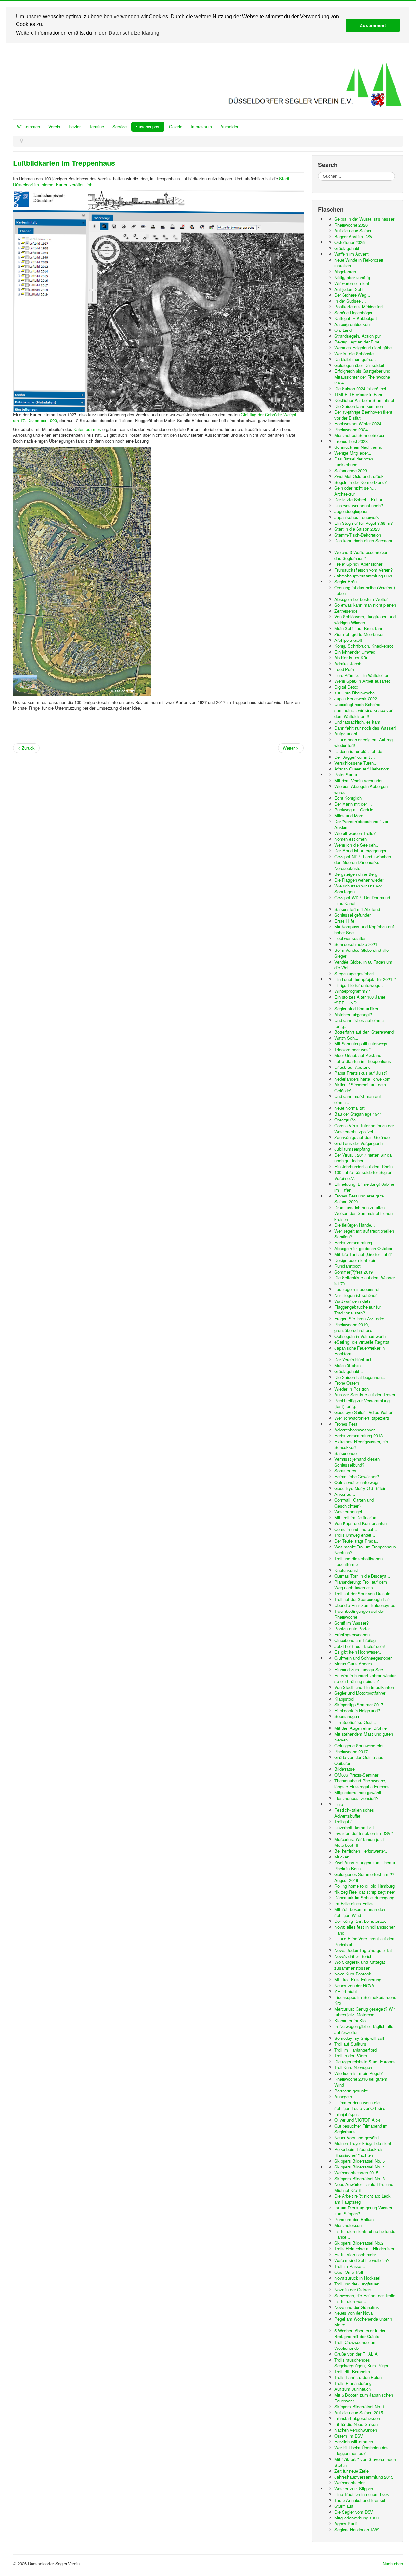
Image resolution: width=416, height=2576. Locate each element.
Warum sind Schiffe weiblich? (362, 2260)
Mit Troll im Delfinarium (356, 1517)
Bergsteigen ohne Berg (356, 874)
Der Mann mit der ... (353, 804)
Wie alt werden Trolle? (355, 833)
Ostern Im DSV (349, 2436)
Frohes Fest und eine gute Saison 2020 (359, 1199)
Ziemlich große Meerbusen (359, 634)
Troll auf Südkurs (350, 2044)
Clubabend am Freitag (355, 1640)
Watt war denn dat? (352, 1301)
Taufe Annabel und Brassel (360, 2500)
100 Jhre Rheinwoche (355, 693)
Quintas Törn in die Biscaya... (362, 1576)
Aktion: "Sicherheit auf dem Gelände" (360, 1087)
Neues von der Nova (354, 2313)
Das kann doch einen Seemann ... (364, 544)
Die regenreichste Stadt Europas (365, 2061)
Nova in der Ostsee (353, 2290)
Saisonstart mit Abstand (357, 909)
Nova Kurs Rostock (353, 1974)
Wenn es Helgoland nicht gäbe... (365, 348)
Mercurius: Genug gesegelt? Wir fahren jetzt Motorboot (365, 2012)
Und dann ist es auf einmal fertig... (360, 1023)
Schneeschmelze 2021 (356, 944)
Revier (75, 127)
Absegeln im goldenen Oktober (363, 1248)
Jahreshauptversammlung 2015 (364, 2477)
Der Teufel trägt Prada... (357, 1541)
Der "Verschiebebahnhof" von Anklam (362, 824)
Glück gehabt (347, 248)
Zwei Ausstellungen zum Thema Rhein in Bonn (365, 1865)
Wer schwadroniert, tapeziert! (362, 1418)
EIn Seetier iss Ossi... (355, 1722)
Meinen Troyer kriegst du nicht (363, 2143)
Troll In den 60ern (351, 2056)
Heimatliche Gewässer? (357, 1476)
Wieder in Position (351, 1389)
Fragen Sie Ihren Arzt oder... (361, 1319)
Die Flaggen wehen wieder (359, 880)
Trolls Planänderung (353, 2383)
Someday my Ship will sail (359, 2038)
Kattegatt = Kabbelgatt (356, 318)
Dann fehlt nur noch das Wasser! (365, 728)
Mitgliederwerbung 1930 (357, 2518)
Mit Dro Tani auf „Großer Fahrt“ (363, 1254)
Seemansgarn (347, 1716)
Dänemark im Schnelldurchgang (364, 1898)
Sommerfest (346, 1471)
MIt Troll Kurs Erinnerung (358, 1980)
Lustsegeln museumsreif (357, 1289)
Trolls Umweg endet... (355, 1535)
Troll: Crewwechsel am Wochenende (356, 2345)
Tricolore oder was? (353, 1049)
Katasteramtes (87, 429)
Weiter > (291, 748)
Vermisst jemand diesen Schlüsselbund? (357, 1462)
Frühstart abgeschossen (357, 2418)
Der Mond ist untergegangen (361, 851)
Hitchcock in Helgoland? (357, 1710)
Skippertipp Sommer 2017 (359, 1705)
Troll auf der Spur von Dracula (362, 1593)
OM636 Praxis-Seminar (356, 1775)
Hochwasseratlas (351, 938)
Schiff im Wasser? (351, 1623)
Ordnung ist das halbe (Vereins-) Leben (365, 590)
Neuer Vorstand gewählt (357, 2137)
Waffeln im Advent (351, 254)
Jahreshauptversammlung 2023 (364, 576)
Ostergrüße (345, 1120)
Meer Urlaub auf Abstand (358, 1055)
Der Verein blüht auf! (354, 1359)
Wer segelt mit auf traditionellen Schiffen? (364, 1234)
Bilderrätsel (345, 1769)
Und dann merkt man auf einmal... (358, 1099)
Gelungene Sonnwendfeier (359, 1746)
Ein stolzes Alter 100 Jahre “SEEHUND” (360, 1000)
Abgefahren (345, 272)
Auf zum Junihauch (353, 2389)
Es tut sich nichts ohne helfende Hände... (365, 2234)
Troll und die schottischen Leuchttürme (358, 1561)
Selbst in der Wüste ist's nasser (364, 219)
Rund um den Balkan (354, 2219)
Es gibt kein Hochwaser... (358, 1652)
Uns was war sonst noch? (359, 505)
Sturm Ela (344, 2506)
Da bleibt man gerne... (355, 359)
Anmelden (230, 127)
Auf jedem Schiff (350, 289)
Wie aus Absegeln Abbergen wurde (361, 789)
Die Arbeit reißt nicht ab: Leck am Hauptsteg (363, 2199)
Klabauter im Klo (350, 2020)
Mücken (342, 1857)
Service (120, 127)
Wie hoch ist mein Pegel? (358, 2073)
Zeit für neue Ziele (351, 2471)
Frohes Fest (346, 1424)
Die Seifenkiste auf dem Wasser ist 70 (365, 1281)
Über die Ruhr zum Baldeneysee (365, 1605)
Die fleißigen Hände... (355, 1225)
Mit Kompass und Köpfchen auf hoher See (364, 930)
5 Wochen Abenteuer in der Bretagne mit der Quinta (360, 2333)
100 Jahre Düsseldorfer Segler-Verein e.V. (363, 1175)
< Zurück (26, 748)
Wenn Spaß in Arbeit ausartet (362, 681)
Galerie (176, 127)
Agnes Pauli (346, 2524)
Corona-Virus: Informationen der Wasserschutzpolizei (364, 1128)
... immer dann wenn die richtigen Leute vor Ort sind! (361, 2105)
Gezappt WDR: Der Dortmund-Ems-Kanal (363, 900)
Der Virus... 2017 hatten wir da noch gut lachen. (363, 1158)
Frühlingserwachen (352, 1634)
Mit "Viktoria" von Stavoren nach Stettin (365, 2462)
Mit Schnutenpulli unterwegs (361, 1044)
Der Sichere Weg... (352, 295)
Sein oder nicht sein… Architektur (355, 491)
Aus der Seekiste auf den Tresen (365, 1395)
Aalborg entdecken (352, 324)
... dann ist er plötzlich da (358, 751)
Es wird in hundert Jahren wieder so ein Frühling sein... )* (365, 1678)
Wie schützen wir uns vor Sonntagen (358, 889)
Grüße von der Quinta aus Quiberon (359, 1760)
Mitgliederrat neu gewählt (358, 1792)
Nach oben (393, 2563)
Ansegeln (343, 2097)
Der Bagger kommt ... (355, 757)
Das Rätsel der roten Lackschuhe (354, 462)
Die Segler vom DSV (354, 2512)
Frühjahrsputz (347, 2114)
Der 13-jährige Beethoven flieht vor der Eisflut (363, 415)
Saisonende (345, 1453)
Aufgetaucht (346, 734)
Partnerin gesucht (351, 2091)
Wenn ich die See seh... (357, 845)
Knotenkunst (346, 1570)
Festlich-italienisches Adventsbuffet (354, 1813)
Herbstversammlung (353, 1243)
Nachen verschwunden (356, 2430)
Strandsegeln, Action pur (358, 336)
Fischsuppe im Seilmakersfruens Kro (365, 2000)
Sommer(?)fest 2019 (354, 1272)
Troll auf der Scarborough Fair (362, 1599)
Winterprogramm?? (352, 991)
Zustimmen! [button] (373, 25)
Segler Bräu (345, 582)
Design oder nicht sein (355, 1260)
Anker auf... (345, 1494)
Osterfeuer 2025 (350, 242)
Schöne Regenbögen (354, 312)
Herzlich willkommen (354, 2442)
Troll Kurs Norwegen (353, 2067)
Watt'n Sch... (346, 1038)
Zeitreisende (346, 611)
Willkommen (28, 127)
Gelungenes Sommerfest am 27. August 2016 (365, 1877)
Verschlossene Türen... (356, 763)
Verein (54, 127)
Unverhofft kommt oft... (356, 1827)
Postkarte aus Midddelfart (359, 307)
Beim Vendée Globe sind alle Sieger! (362, 953)
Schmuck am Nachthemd (358, 447)
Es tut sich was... (351, 2301)
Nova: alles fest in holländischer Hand (364, 1930)
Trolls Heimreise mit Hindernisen (365, 2249)
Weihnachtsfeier (350, 2483)
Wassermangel (348, 1512)
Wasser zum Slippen (354, 2488)
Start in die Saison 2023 (357, 529)
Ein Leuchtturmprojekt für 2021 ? (365, 979)
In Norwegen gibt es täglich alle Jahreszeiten (364, 2029)
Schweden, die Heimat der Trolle (365, 2295)
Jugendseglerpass (351, 511)
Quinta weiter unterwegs (357, 1482)
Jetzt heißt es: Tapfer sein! (360, 1646)
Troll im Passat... (351, 2266)
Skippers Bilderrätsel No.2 (359, 2243)
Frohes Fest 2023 (351, 441)
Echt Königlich (348, 798)
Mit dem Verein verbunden (359, 780)
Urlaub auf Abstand (352, 1067)
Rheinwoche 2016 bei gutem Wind (361, 2082)
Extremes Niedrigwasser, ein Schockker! (361, 1444)
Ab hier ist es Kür (351, 658)
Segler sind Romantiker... (358, 1009)
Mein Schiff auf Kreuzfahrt (359, 628)
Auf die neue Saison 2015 (359, 2412)
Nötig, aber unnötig (352, 277)
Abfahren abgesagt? (353, 1014)
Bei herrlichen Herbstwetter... (362, 1851)
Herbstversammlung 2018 (358, 1436)
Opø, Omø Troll (349, 2272)
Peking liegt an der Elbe (357, 342)
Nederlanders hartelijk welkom (363, 1079)
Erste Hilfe (344, 921)
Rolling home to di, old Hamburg (364, 1886)
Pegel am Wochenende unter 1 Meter (363, 2322)
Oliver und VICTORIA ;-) (357, 2120)
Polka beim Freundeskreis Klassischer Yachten (359, 2152)
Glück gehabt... (349, 1371)
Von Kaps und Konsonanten (361, 1523)
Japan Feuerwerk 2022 (356, 699)
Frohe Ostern (347, 1383)
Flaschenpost (148, 127)
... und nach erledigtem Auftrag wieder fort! (364, 742)
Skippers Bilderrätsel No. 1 (360, 2407)
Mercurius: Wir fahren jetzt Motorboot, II (359, 1842)
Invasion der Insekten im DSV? (364, 1833)
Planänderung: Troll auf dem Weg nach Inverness (361, 1585)
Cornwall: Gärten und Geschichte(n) (354, 1503)
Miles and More (349, 816)
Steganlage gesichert (354, 973)
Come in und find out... (356, 1529)
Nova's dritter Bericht (354, 1956)
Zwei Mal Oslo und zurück (359, 476)
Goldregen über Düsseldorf (359, 365)
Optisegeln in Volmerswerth (360, 1336)
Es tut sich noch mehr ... (358, 2254)
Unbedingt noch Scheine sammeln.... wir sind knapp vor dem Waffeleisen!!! (363, 710)
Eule (339, 1804)
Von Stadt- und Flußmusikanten (364, 1687)
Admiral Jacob (348, 663)
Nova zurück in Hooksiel (357, 2278)
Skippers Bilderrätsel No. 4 (360, 2167)
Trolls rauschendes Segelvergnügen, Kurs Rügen (362, 2363)
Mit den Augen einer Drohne (361, 1728)
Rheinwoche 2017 (351, 1751)
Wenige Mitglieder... (353, 453)
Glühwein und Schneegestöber (363, 1658)
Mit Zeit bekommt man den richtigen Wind (360, 1912)
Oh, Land (343, 330)
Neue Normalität (350, 1108)
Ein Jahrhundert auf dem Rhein (364, 1166)
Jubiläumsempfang (352, 1149)
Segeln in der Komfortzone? (361, 482)
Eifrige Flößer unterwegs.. (359, 985)
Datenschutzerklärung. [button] (135, 33)
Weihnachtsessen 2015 (356, 2173)
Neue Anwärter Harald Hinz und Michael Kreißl (364, 2187)
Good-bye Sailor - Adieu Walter (363, 1412)
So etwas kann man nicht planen (365, 605)
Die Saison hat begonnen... (360, 1377)
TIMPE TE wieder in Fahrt (359, 394)
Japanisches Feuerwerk (357, 517)
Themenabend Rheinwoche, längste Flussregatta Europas (362, 1784)
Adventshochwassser (355, 1430)
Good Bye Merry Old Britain (360, 1488)
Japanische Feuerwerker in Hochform (360, 1351)
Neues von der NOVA (354, 1985)
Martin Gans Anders (353, 1664)
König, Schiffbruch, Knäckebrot (364, 646)
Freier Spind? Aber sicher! (359, 564)
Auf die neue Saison (353, 231)
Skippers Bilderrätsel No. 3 (360, 2178)
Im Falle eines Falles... (356, 1903)
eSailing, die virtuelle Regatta (362, 1342)
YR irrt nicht (346, 1991)
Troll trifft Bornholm (352, 2371)
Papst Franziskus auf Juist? (361, 1073)
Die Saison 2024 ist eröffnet (360, 388)
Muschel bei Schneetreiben (360, 435)
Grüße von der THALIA (356, 2354)
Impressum (201, 127)
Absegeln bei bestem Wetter (361, 599)
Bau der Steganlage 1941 (358, 1114)
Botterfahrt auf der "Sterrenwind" (365, 1032)
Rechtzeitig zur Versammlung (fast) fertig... (362, 1403)
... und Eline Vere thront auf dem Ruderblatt (365, 1942)
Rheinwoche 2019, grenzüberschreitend (353, 1327)
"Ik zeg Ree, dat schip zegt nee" (365, 1892)
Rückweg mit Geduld (354, 810)
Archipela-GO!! (348, 640)
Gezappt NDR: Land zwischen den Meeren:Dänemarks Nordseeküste (363, 862)
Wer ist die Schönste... (356, 353)
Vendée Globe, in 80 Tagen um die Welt (363, 965)
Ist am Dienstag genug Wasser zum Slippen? (363, 2211)
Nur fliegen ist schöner (356, 1295)
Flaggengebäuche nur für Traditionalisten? (358, 1310)
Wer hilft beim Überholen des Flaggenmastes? (362, 2450)
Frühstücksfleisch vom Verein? (364, 570)
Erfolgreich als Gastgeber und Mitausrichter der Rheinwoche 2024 (362, 377)
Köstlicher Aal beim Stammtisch (365, 400)
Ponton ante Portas (353, 1629)
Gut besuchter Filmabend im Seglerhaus (361, 2129)
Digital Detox (346, 687)
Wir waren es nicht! (352, 283)
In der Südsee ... (350, 301)
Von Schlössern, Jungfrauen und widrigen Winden (365, 620)
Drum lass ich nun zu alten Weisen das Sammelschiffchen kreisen (364, 1213)
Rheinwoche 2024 (351, 429)
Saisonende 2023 (351, 470)
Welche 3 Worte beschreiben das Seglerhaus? (361, 555)
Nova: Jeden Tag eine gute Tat (363, 1950)
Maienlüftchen (348, 1365)
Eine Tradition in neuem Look (362, 2494)
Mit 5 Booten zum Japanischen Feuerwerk (364, 2398)
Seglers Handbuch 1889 (357, 2529)
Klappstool (344, 1699)
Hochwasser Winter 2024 (358, 424)
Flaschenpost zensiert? (356, 1798)
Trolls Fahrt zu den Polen (358, 2377)
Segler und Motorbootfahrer (360, 1693)
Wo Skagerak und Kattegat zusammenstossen (360, 1965)
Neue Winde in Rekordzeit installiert (359, 263)
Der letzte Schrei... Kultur (358, 500)
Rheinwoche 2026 (351, 225)
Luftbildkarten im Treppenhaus (64, 163)
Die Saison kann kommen (359, 406)
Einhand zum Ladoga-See (359, 1670)
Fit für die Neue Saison (356, 2424)
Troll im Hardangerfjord (356, 2050)
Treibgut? (343, 1822)
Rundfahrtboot (348, 1266)
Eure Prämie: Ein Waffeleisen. (363, 675)
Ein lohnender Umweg (355, 652)
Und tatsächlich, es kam (357, 722)
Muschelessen (348, 2225)
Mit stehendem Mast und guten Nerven (364, 1737)
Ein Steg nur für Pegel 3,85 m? (364, 523)
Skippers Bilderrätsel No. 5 (360, 2161)
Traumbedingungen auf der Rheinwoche (359, 1614)
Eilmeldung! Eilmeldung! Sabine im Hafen (364, 1187)
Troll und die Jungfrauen (357, 2284)
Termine (97, 127)
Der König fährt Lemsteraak (360, 1921)
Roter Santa (346, 775)
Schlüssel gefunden (353, 915)
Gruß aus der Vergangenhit (360, 1143)
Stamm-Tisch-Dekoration (358, 535)
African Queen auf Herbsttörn (362, 769)
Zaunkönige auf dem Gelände (362, 1137)
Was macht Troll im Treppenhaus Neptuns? (365, 1550)
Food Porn (344, 669)
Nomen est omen (351, 839)
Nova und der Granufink (357, 2307)
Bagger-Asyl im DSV (354, 236)
